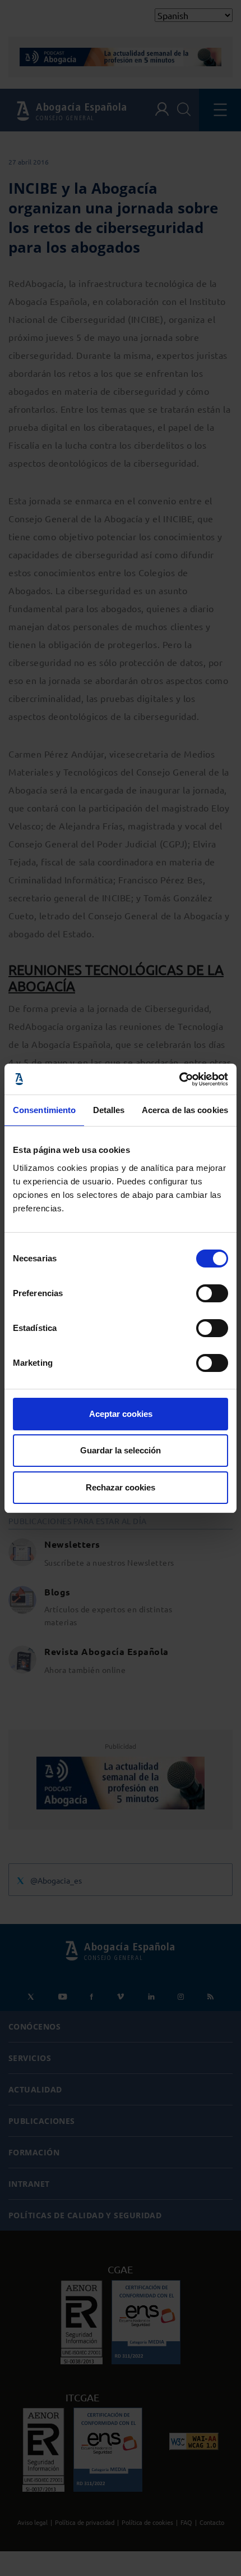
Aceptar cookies (121, 1414)
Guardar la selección (121, 1450)
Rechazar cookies (121, 1487)
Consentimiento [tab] (44, 1110)
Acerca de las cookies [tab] (185, 1110)
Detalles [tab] (109, 1110)
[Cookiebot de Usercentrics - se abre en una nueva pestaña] (179, 1079)
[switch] (212, 1293)
